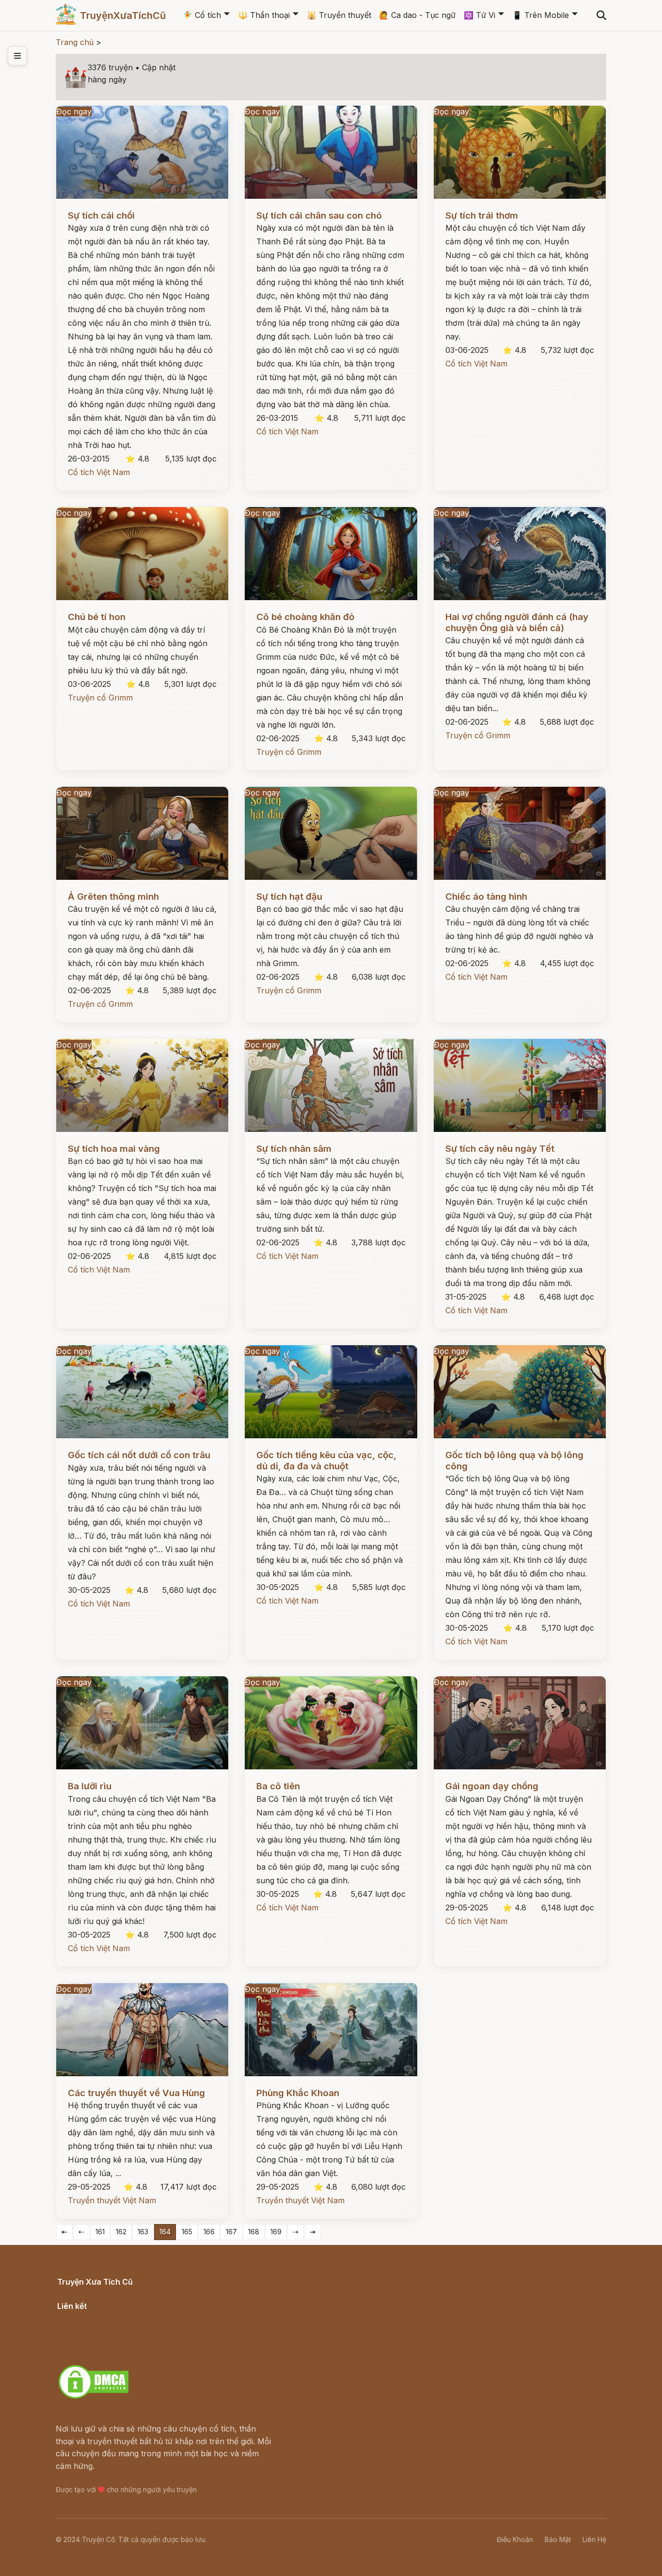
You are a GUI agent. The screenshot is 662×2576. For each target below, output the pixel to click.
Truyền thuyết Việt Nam (112, 2200)
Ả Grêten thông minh (113, 897)
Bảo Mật (558, 2539)
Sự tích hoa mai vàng (114, 1149)
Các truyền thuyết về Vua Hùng (136, 2093)
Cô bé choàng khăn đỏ (305, 617)
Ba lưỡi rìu (90, 1786)
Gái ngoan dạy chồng (492, 1786)
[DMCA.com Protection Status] (94, 2397)
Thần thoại (264, 15)
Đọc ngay (74, 111)
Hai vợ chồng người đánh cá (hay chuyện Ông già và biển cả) (517, 622)
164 (165, 2232)
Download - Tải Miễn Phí (103, 2354)
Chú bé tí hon (97, 617)
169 (276, 2232)
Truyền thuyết (339, 15)
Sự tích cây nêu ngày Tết (500, 1149)
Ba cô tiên (278, 1786)
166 (209, 2232)
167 (231, 2232)
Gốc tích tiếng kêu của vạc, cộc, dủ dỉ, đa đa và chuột (326, 1460)
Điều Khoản (515, 2539)
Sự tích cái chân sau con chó (319, 215)
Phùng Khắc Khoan (298, 2093)
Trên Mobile (541, 15)
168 (254, 2232)
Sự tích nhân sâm (294, 1149)
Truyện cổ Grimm (100, 698)
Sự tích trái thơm (482, 215)
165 (187, 2232)
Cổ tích (202, 15)
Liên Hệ (594, 2539)
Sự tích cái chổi (101, 215)
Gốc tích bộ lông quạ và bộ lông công (514, 1460)
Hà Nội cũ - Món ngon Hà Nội (113, 2329)
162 (121, 2232)
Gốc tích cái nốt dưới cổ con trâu (139, 1455)
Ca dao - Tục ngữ (417, 15)
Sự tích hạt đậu (289, 897)
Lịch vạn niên (82, 2317)
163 (143, 2232)
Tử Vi (480, 15)
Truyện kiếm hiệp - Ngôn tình (112, 2342)
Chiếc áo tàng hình (486, 897)
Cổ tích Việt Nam (99, 472)
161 (100, 2232)
